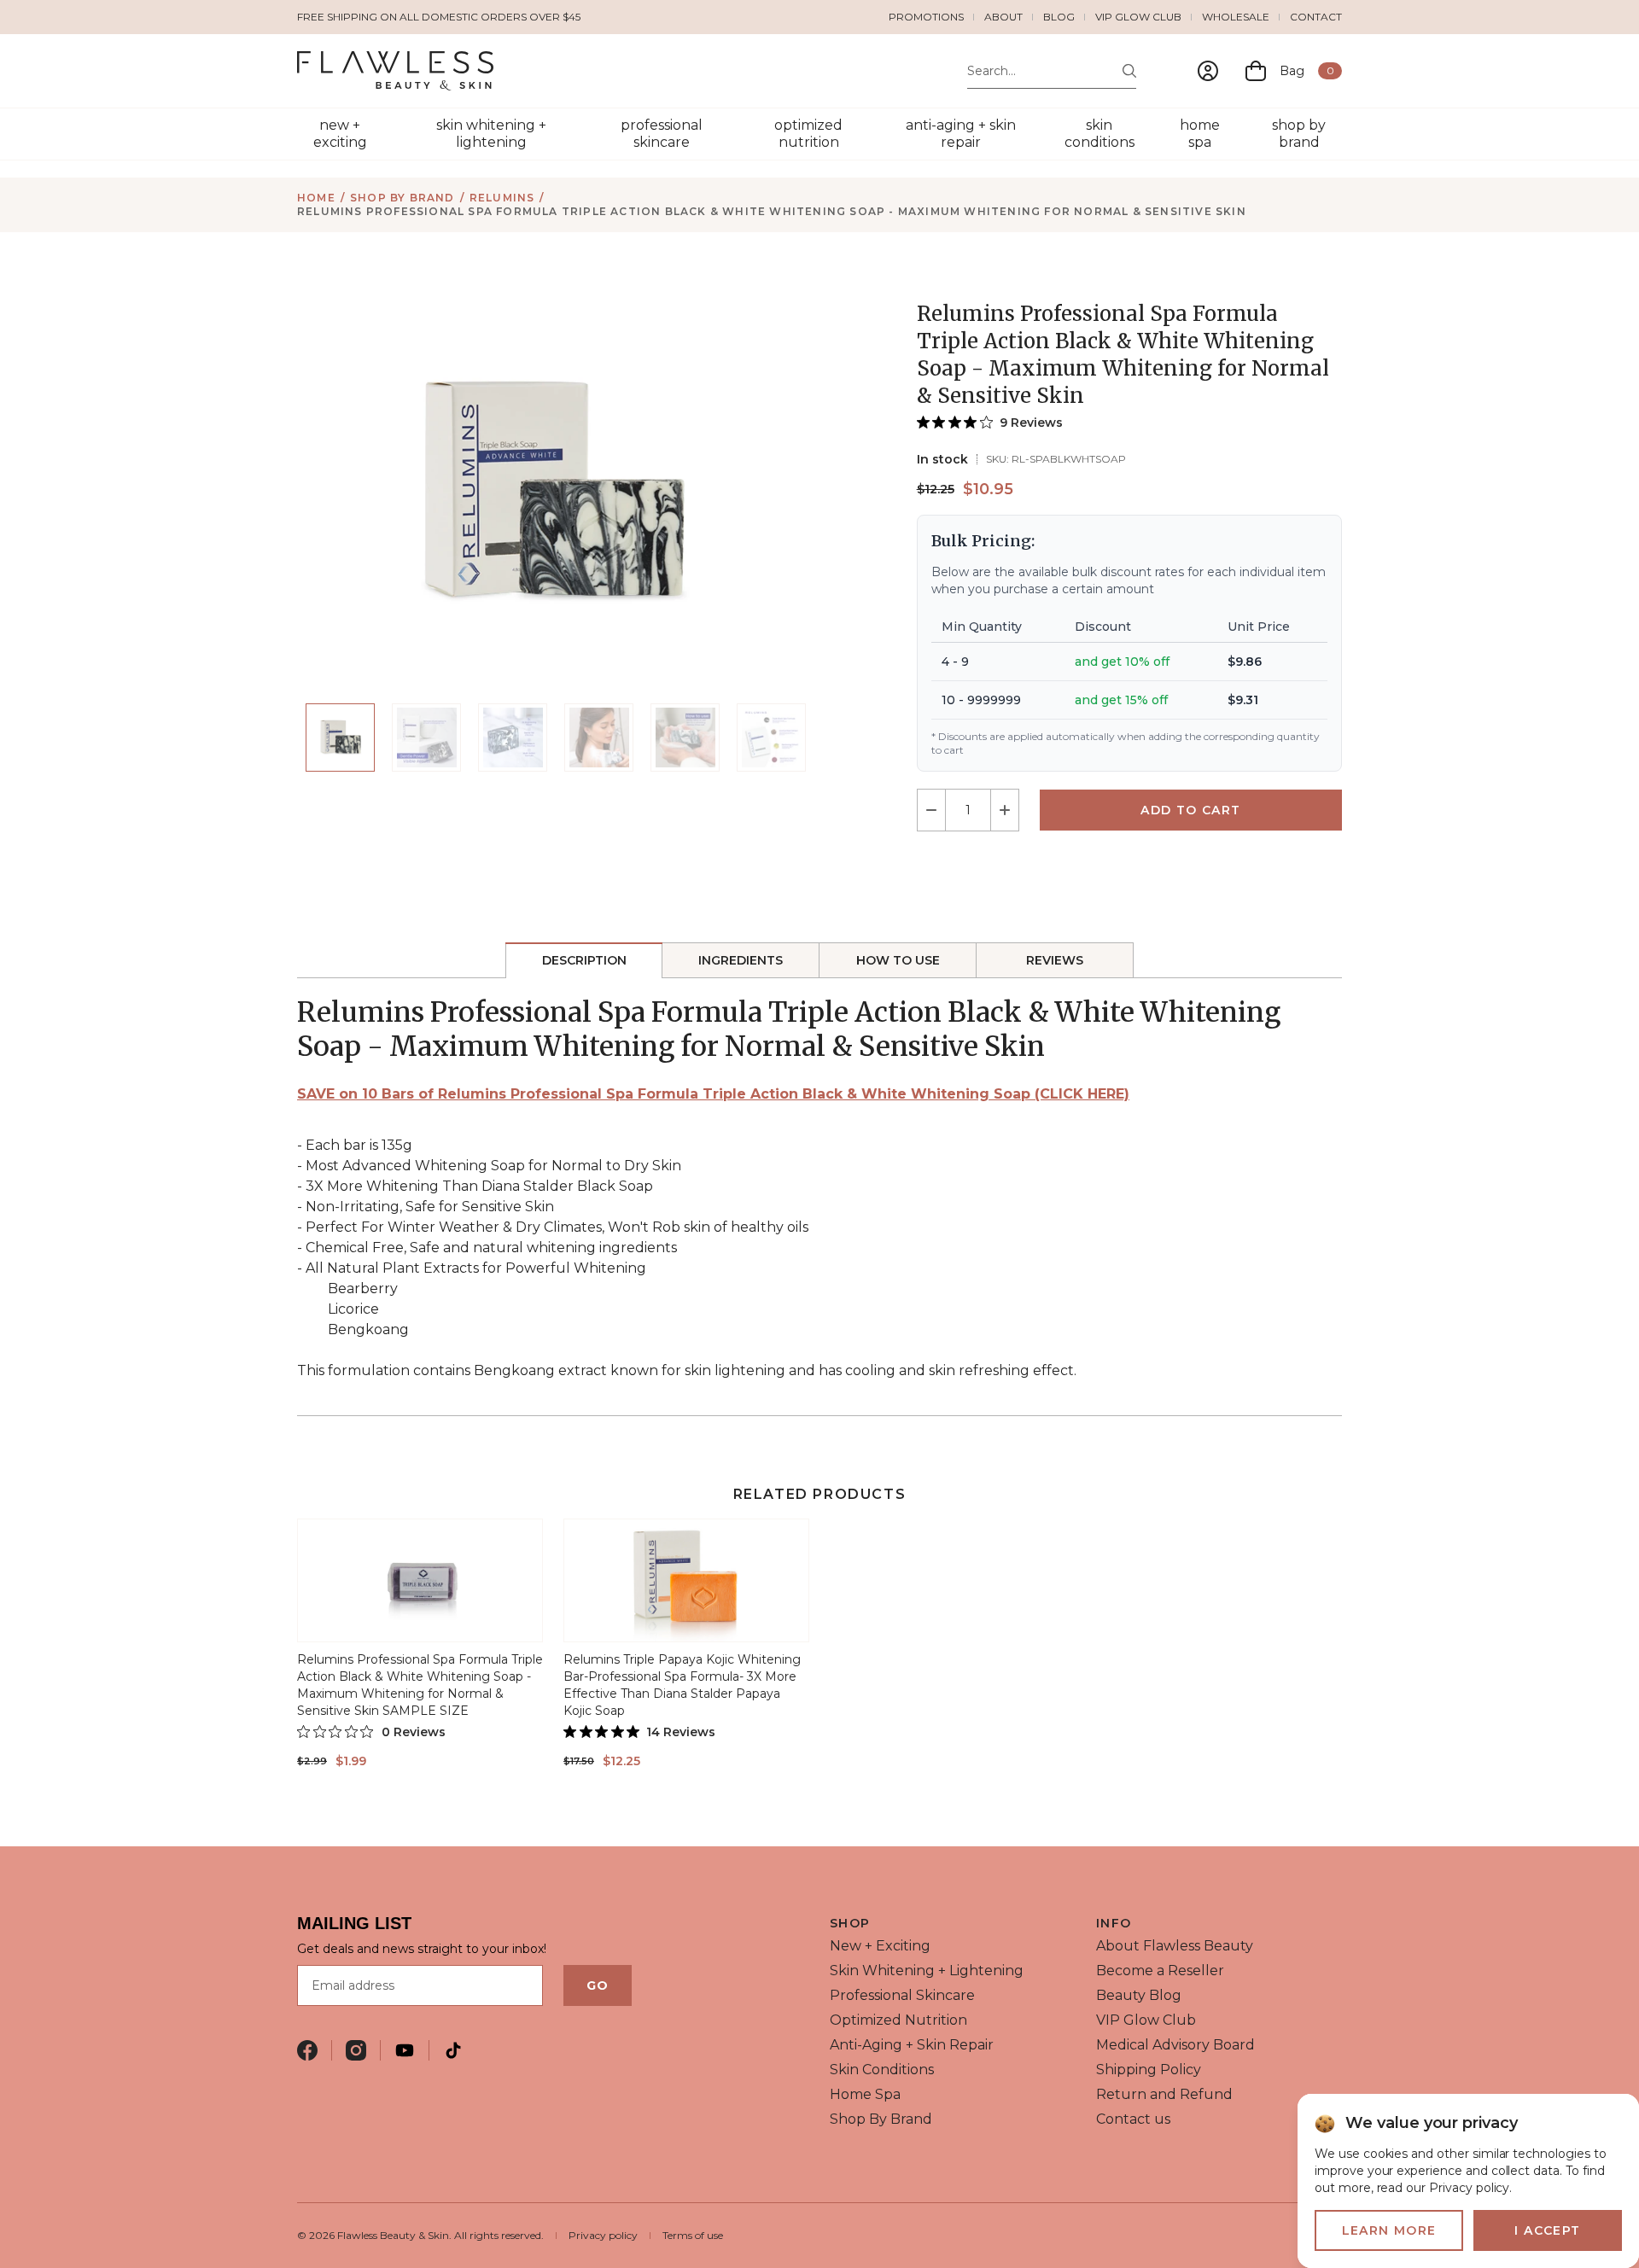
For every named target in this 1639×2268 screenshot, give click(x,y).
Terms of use (693, 2235)
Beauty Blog (1139, 1995)
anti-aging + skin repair (961, 134)
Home (316, 198)
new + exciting (340, 134)
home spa (1200, 134)
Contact (1316, 17)
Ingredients (741, 960)
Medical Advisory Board (1175, 2045)
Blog (1059, 17)
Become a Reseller (1160, 1971)
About (1003, 17)
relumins (502, 198)
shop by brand (1299, 134)
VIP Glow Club (1138, 17)
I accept (1547, 2230)
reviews (1055, 960)
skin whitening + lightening (491, 134)
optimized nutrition (808, 134)
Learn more (1389, 2230)
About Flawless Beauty (1175, 1946)
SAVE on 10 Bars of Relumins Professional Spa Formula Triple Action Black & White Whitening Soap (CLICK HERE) (713, 1094)
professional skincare (662, 134)
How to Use (898, 960)
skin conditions (1099, 134)
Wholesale (1236, 17)
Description (584, 960)
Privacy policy (603, 2235)
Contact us (1133, 2119)
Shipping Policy (1149, 2070)
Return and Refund (1164, 2094)
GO (598, 1985)
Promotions (926, 17)
